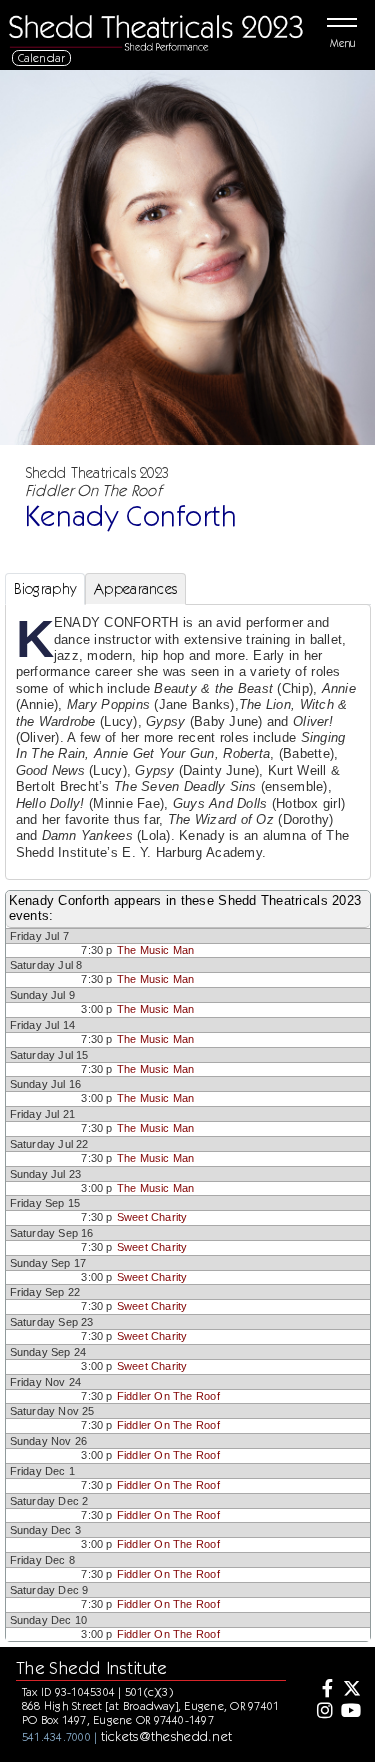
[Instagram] (322, 1712)
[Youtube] (351, 1712)
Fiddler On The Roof (168, 1396)
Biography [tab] (45, 589)
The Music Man (156, 950)
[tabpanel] (188, 742)
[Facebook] (322, 1690)
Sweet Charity (152, 1217)
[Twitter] (351, 1690)
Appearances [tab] (135, 589)
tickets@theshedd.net (167, 1736)
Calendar (42, 57)
